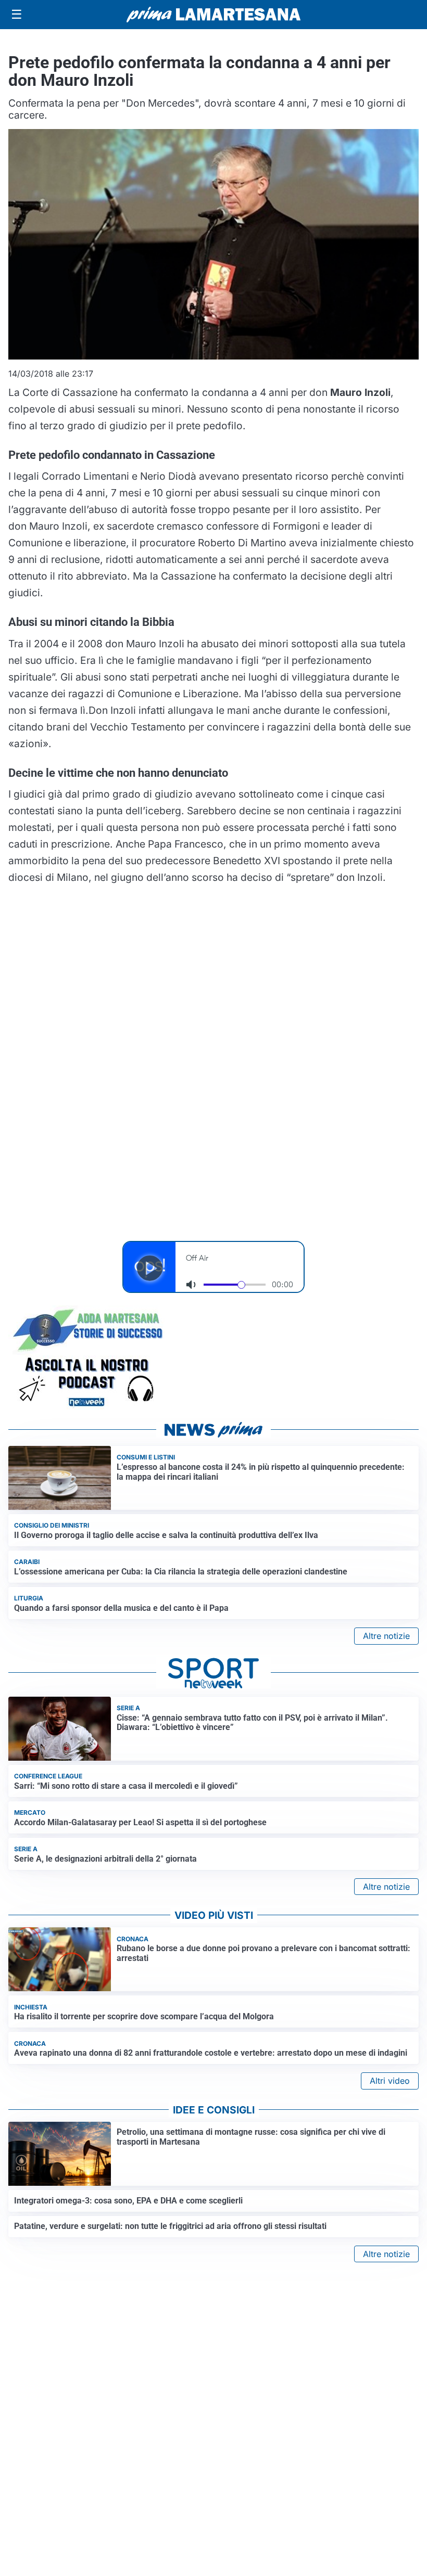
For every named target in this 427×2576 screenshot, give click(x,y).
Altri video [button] (390, 2081)
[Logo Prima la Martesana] (213, 15)
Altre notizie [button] (386, 1636)
